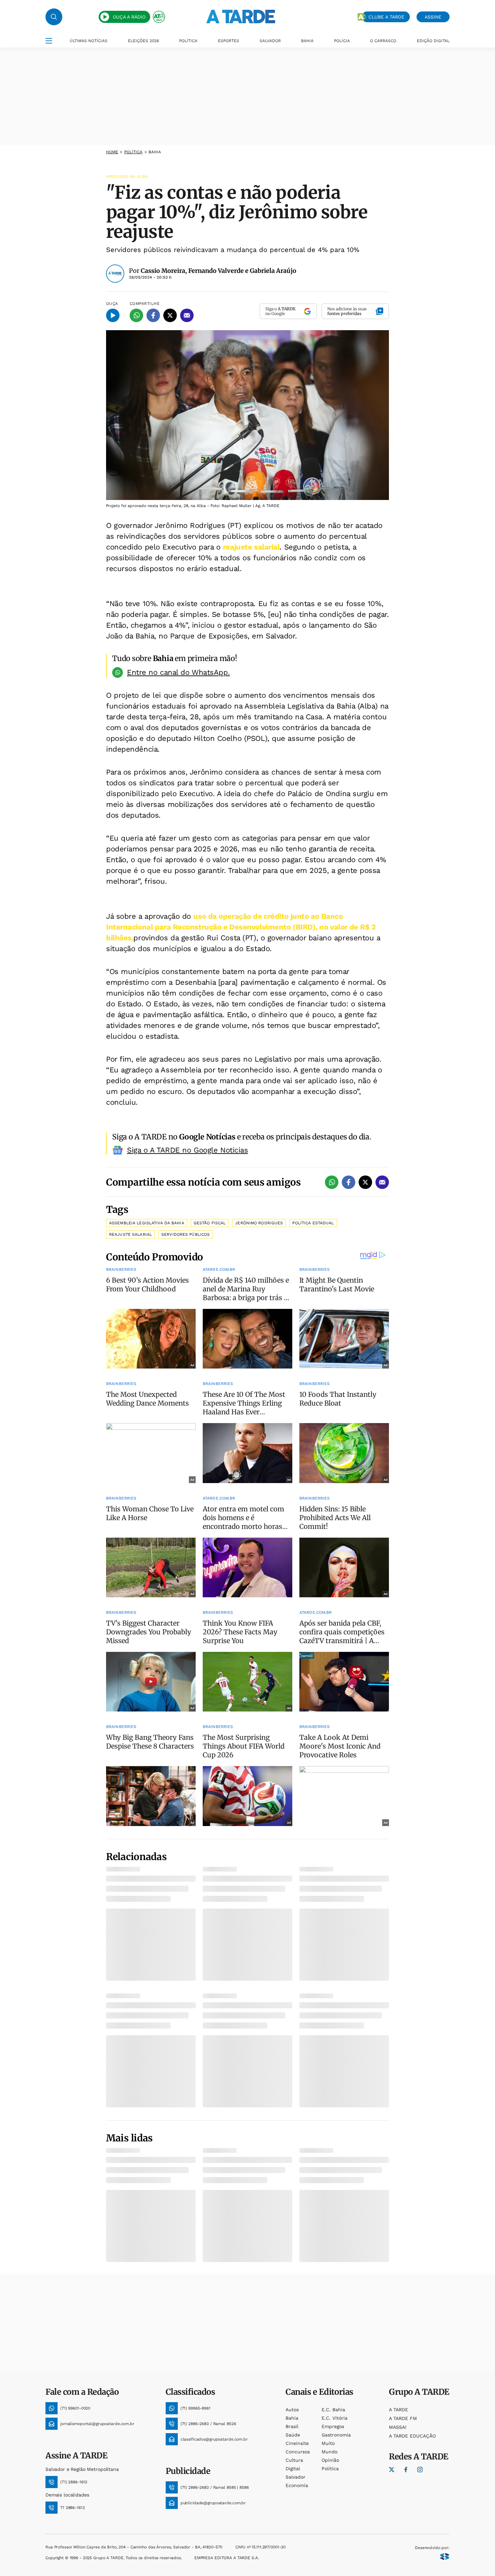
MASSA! (398, 2427)
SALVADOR (270, 41)
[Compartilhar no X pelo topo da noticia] (170, 315)
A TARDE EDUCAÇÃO (412, 2436)
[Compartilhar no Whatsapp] (136, 315)
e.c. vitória (335, 2418)
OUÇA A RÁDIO (129, 17)
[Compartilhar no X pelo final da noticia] (365, 1182)
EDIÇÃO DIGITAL (433, 41)
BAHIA (307, 41)
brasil (292, 2426)
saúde (293, 2435)
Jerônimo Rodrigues (259, 1223)
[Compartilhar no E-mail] (187, 315)
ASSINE (433, 17)
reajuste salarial (251, 547)
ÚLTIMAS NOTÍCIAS (89, 41)
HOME (112, 152)
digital (293, 2469)
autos (292, 2410)
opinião (330, 2460)
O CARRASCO (383, 41)
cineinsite (297, 2443)
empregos (333, 2426)
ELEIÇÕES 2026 (143, 41)
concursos (298, 2452)
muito (328, 2443)
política (134, 152)
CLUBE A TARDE (386, 17)
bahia (292, 2418)
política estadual (313, 1223)
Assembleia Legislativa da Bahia (147, 1223)
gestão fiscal (210, 1223)
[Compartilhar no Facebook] (153, 315)
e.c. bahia (333, 2410)
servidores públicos (186, 1234)
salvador (295, 2477)
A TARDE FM (403, 2418)
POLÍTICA (188, 41)
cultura (294, 2460)
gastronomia (336, 2435)
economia (297, 2485)
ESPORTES (228, 41)
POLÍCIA (342, 41)
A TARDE (399, 2410)
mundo (329, 2452)
